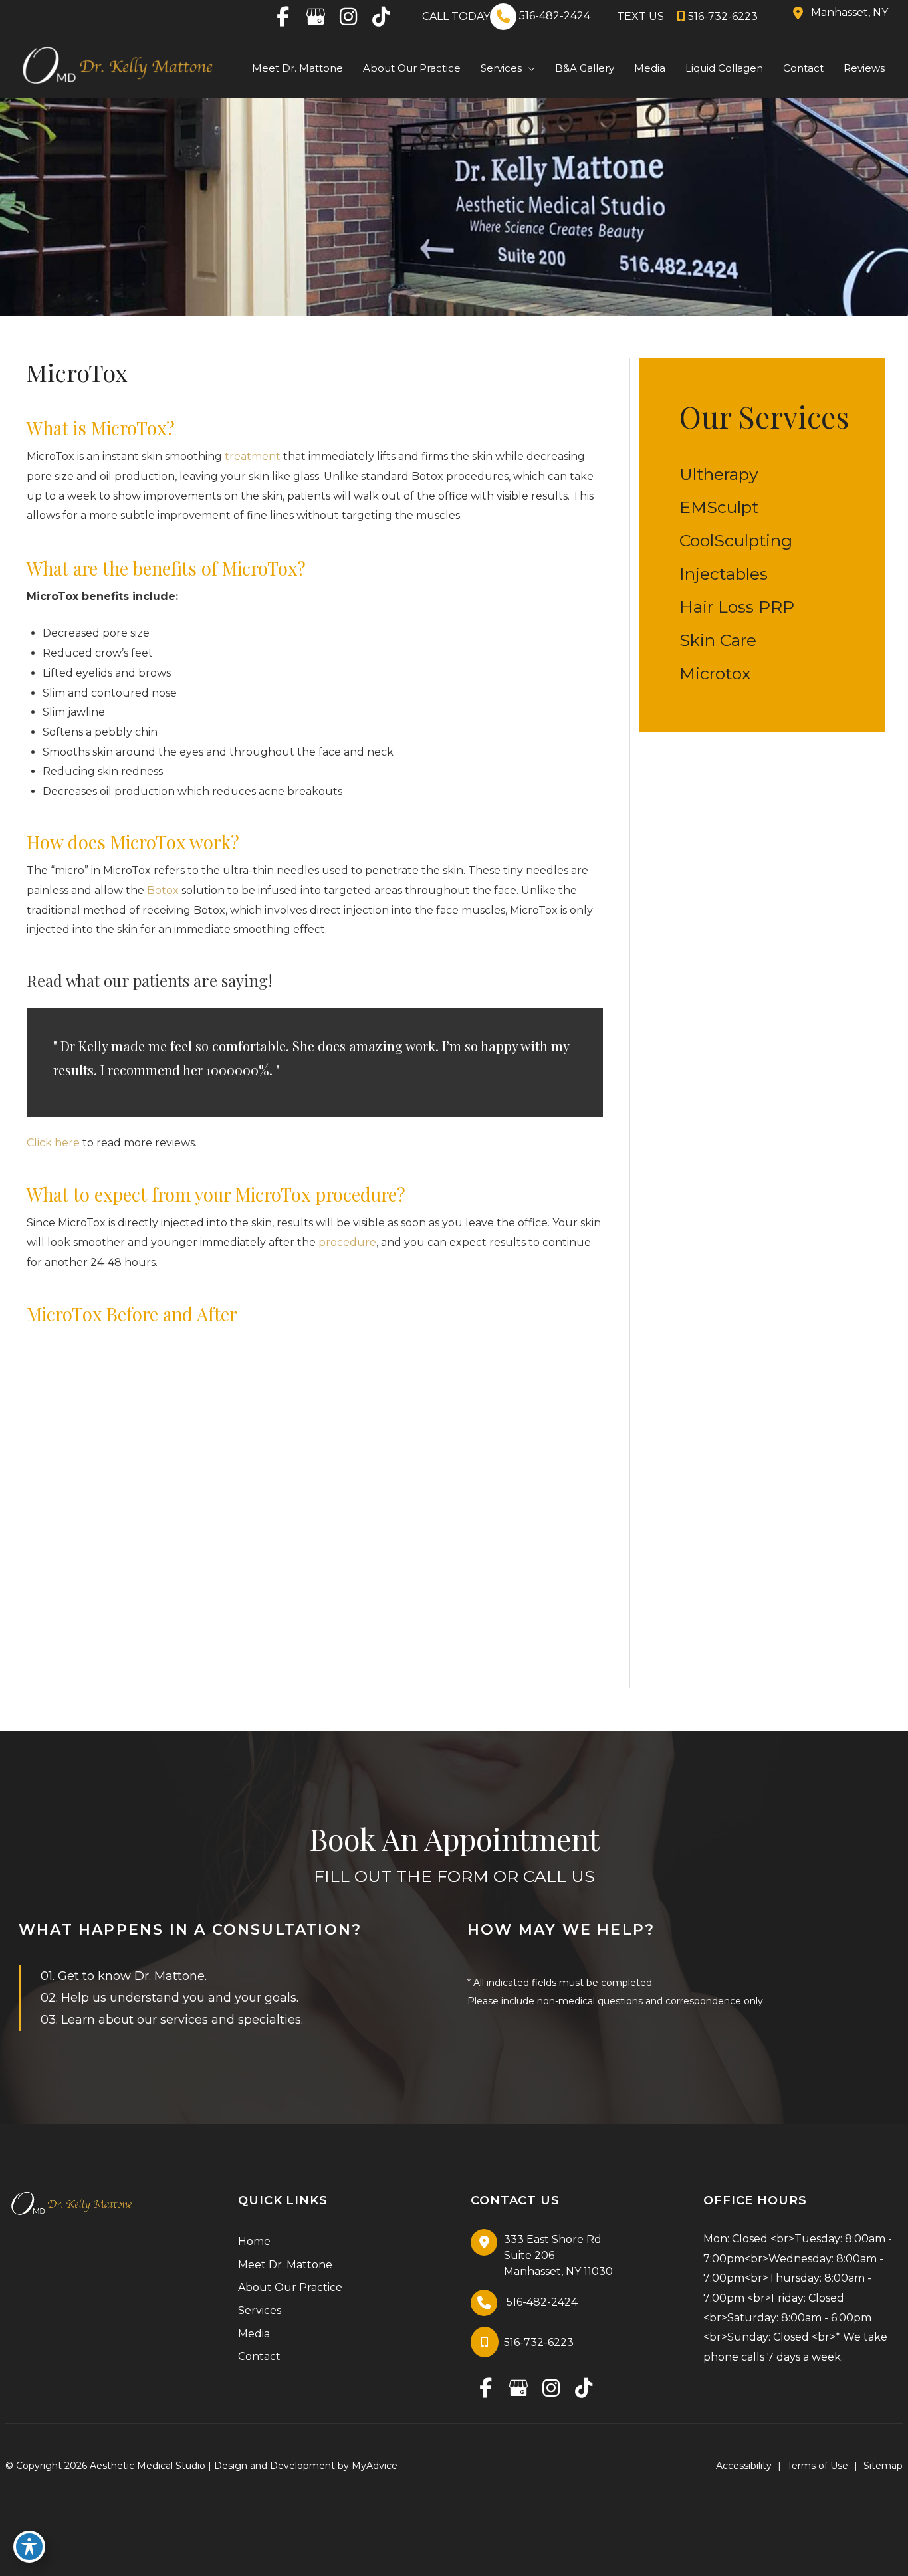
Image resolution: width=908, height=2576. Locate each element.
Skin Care (718, 640)
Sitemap (883, 2466)
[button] (528, 69)
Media (254, 2334)
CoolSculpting (736, 540)
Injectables (724, 574)
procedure (346, 1242)
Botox (163, 890)
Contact (259, 2356)
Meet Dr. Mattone (285, 2265)
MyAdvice (375, 2466)
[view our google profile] (315, 17)
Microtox (715, 673)
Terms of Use (818, 2466)
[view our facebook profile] (283, 17)
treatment (253, 456)
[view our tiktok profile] (381, 17)
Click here (53, 1143)
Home (254, 2241)
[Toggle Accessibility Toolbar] (29, 2547)
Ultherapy (719, 474)
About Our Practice (290, 2287)
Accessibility (744, 2466)
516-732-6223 (723, 16)
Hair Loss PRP (737, 607)
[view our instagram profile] (348, 17)
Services (260, 2310)
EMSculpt (719, 507)
